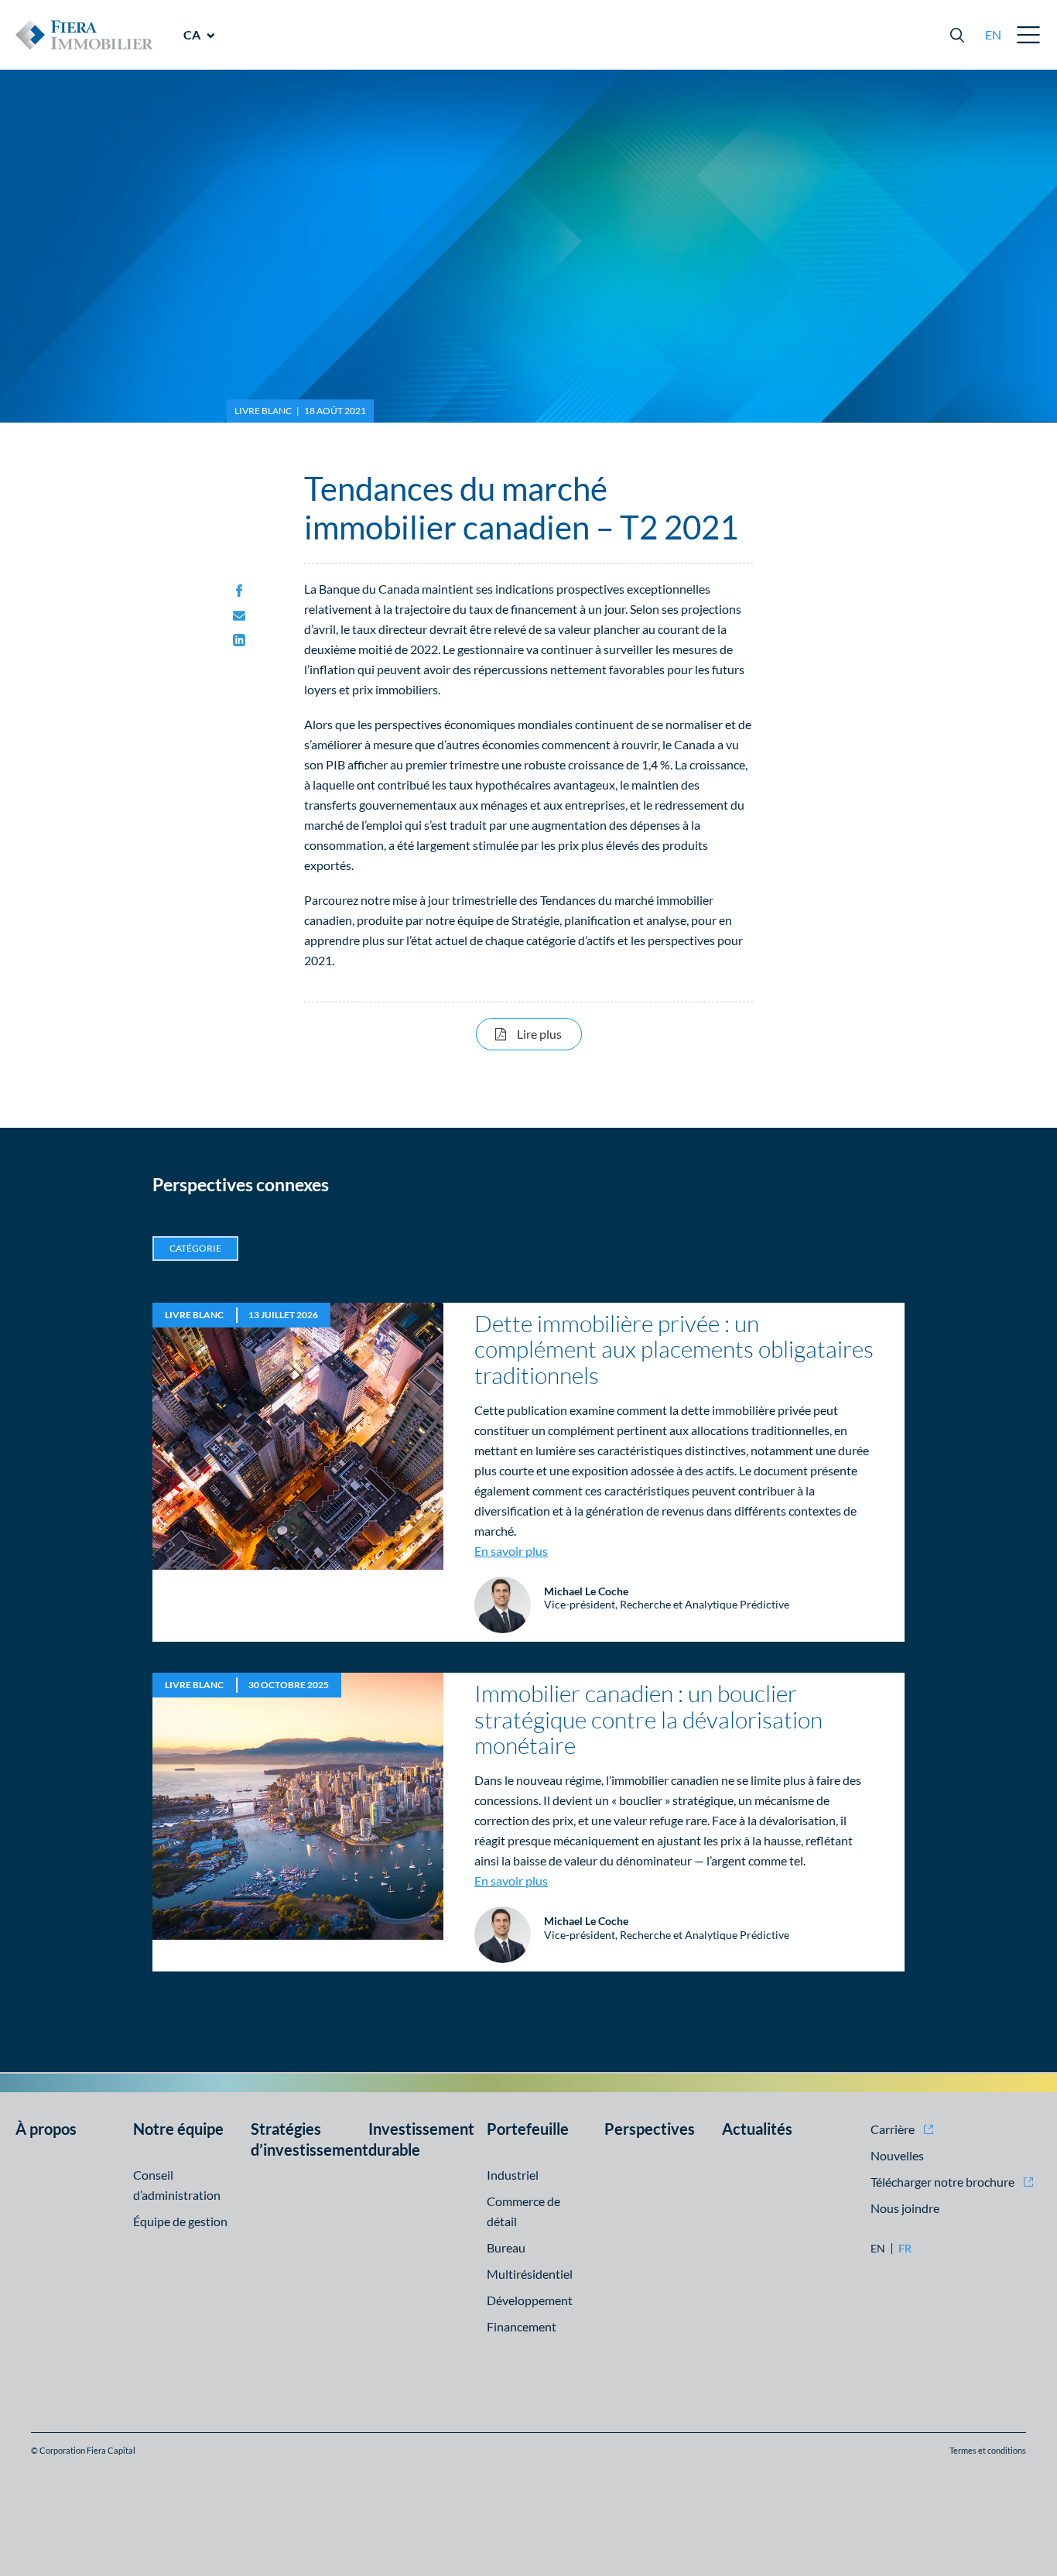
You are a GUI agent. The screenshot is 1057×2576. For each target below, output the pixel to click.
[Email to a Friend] (239, 616)
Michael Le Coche (586, 1591)
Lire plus (549, 1033)
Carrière (893, 2129)
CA (192, 34)
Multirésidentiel (530, 2274)
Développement (530, 2300)
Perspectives (650, 2129)
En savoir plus (511, 1551)
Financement (522, 2326)
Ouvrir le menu (1029, 35)
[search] (957, 35)
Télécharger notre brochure (942, 2182)
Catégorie (195, 1248)
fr (905, 2249)
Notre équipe (178, 2129)
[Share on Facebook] (239, 591)
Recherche (957, 35)
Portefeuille (528, 2129)
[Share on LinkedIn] (239, 641)
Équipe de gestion (180, 2221)
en (993, 34)
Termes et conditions (988, 2450)
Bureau (506, 2247)
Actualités (757, 2129)
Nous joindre (905, 2208)
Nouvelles (897, 2155)
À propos (46, 2129)
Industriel (513, 2175)
